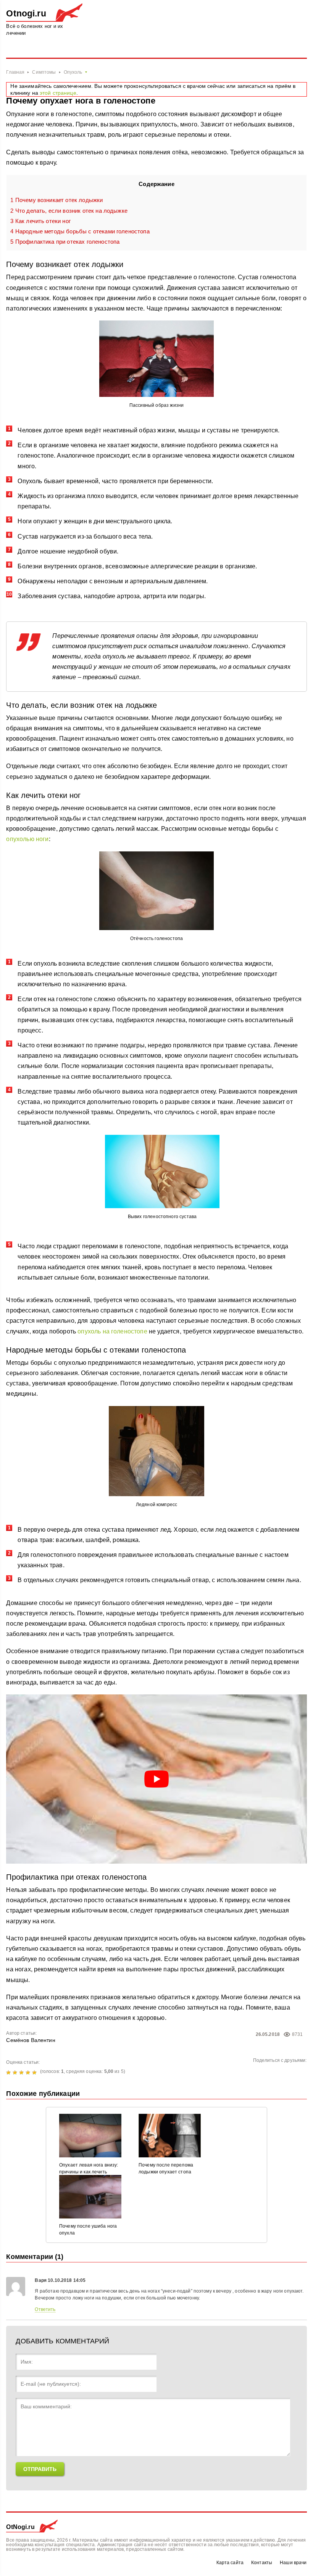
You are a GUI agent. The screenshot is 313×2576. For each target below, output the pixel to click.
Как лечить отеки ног (40, 221)
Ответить (45, 2309)
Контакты (262, 2563)
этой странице (58, 93)
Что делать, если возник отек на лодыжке (69, 211)
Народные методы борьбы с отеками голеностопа (80, 231)
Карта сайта (230, 2563)
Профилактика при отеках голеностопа (65, 242)
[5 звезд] (35, 2073)
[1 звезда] (9, 2073)
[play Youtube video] (156, 1779)
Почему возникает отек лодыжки (56, 200)
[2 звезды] (16, 2073)
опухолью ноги (27, 839)
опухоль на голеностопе (112, 1331)
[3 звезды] (22, 2073)
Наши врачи (293, 2563)
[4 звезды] (29, 2073)
